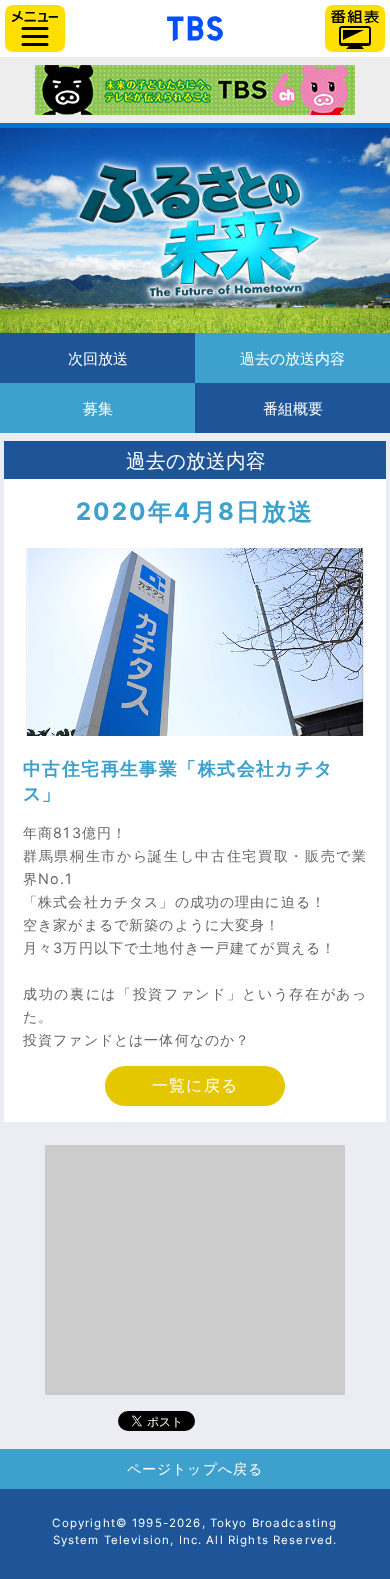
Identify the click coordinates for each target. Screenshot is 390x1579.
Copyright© (90, 1523)
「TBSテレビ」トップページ (195, 26)
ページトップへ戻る (195, 1468)
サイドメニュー (35, 28)
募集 (97, 408)
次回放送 (97, 358)
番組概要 (292, 408)
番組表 (355, 28)
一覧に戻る (195, 1085)
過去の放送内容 (292, 358)
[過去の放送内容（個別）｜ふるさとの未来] (195, 230)
